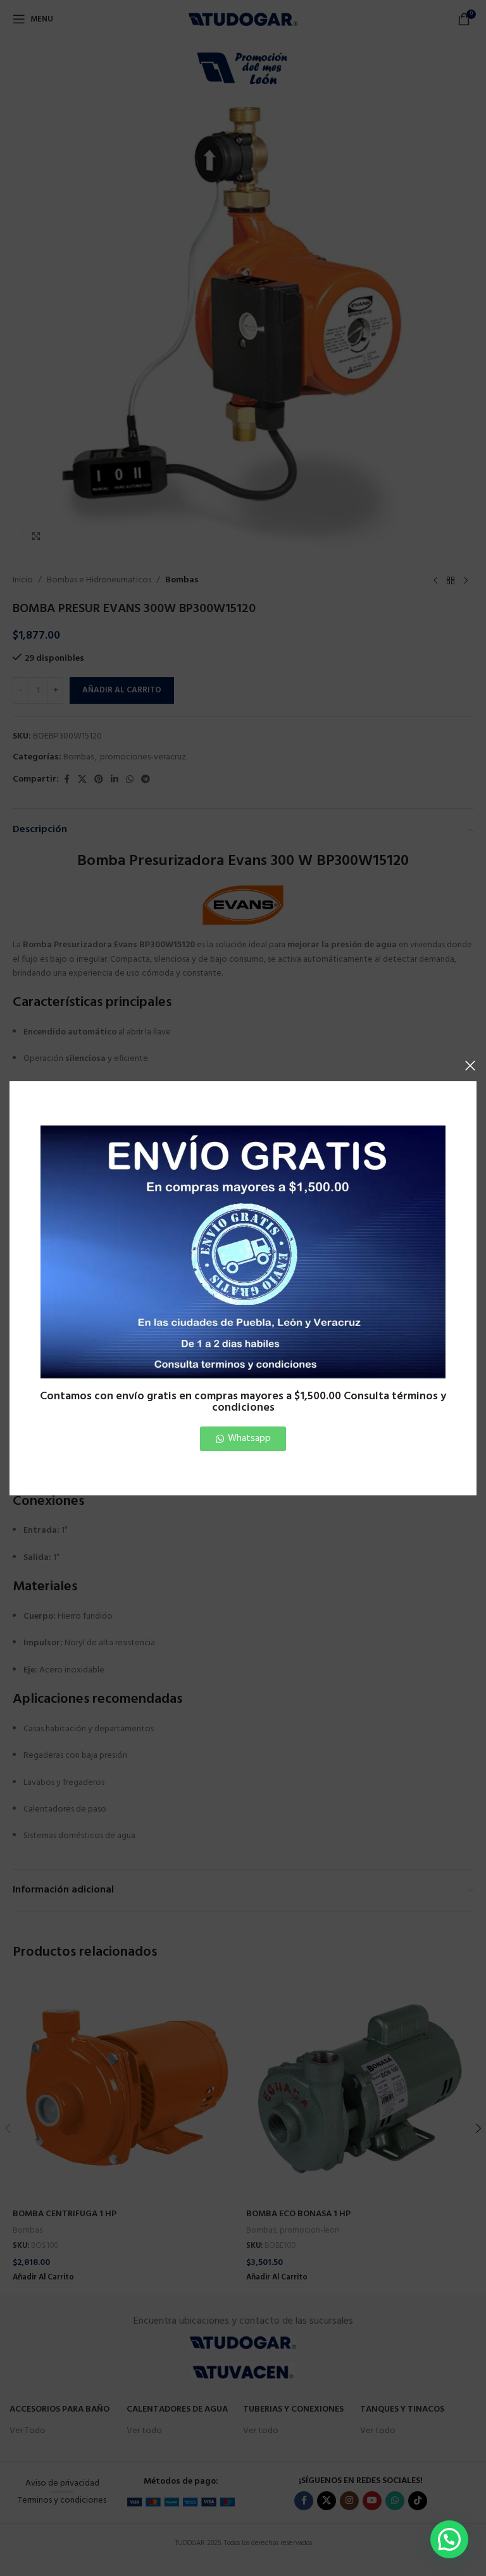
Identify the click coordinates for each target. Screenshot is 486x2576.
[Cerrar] (470, 1065)
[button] (449, 2539)
